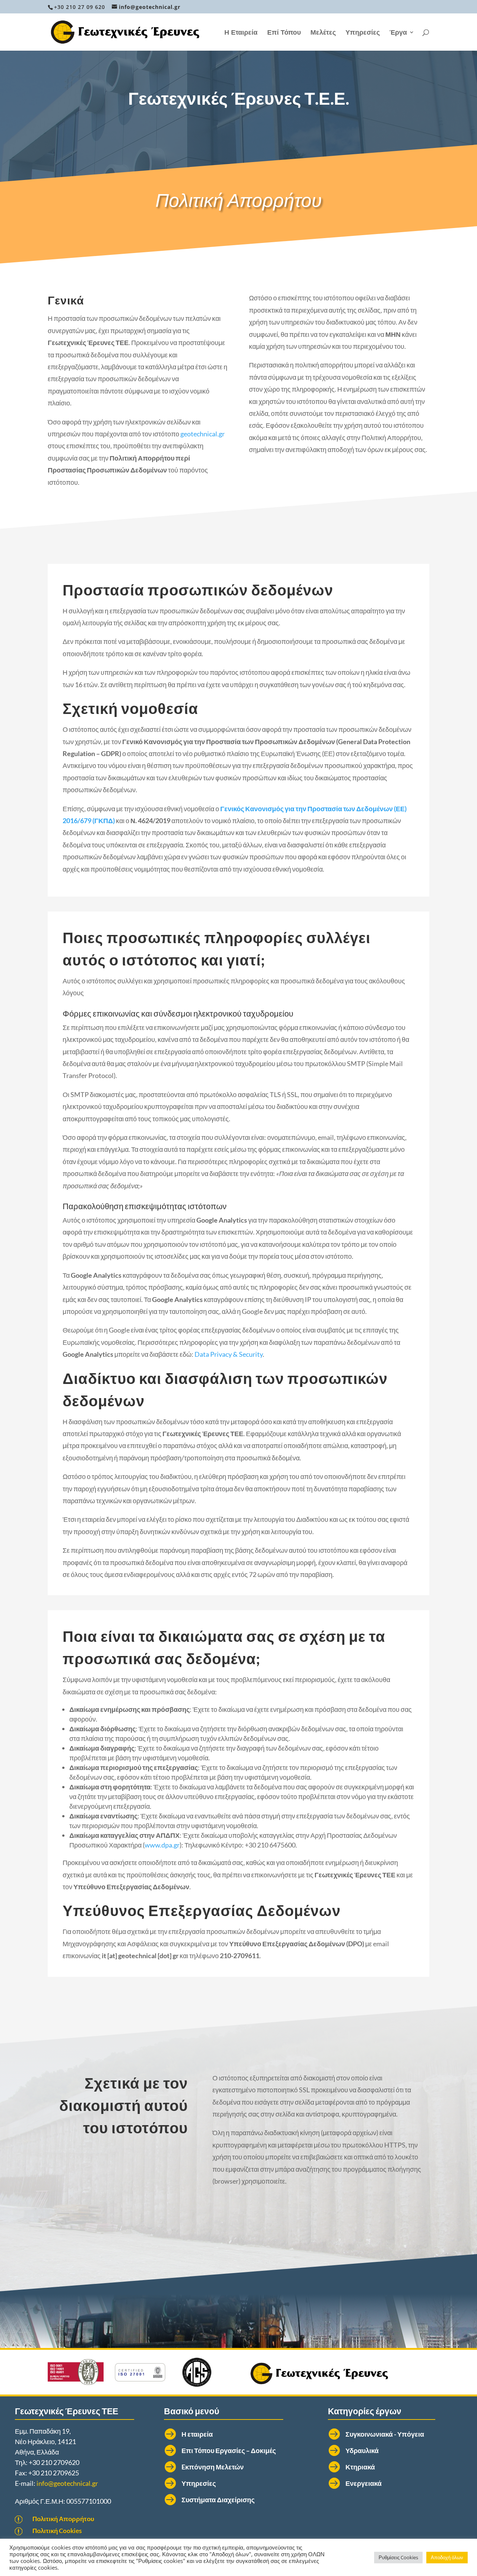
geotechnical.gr (203, 434)
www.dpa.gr (162, 1845)
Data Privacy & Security (229, 1354)
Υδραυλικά (362, 2450)
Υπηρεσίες (363, 33)
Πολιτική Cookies (57, 2531)
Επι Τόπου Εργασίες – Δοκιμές (229, 2450)
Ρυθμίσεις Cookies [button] (398, 2557)
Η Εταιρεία (241, 33)
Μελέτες (323, 33)
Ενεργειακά (364, 2483)
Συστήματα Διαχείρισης (218, 2500)
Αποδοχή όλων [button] (447, 2557)
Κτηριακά (360, 2467)
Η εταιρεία (197, 2434)
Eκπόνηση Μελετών (213, 2467)
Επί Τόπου (284, 33)
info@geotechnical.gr (67, 2483)
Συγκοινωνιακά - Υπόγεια (385, 2434)
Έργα (398, 33)
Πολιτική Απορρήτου (63, 2519)
